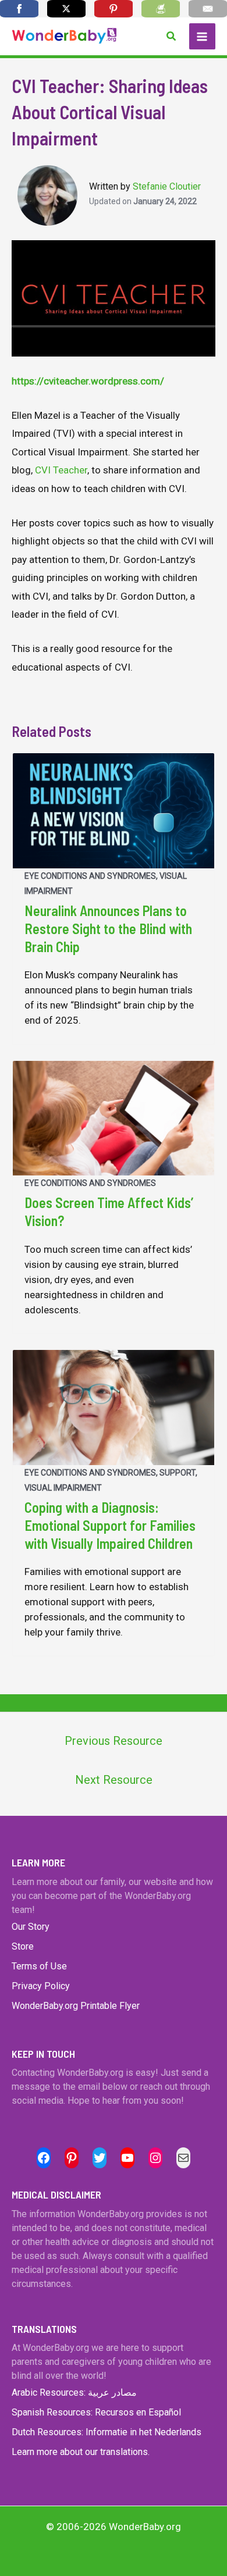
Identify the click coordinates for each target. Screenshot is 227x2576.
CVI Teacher (61, 470)
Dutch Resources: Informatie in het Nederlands (107, 2432)
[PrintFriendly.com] (161, 9)
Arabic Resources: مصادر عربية (74, 2392)
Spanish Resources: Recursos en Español (96, 2412)
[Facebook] (19, 9)
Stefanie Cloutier (167, 186)
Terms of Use (39, 1966)
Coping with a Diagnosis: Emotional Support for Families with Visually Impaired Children (110, 1525)
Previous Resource (114, 1741)
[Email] (208, 9)
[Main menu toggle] (203, 37)
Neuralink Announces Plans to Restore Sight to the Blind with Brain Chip (108, 929)
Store (23, 1946)
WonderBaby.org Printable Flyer (76, 2006)
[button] (172, 36)
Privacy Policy (41, 1986)
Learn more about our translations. (81, 2452)
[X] (66, 9)
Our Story (31, 1927)
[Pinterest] (114, 9)
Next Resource (114, 1780)
